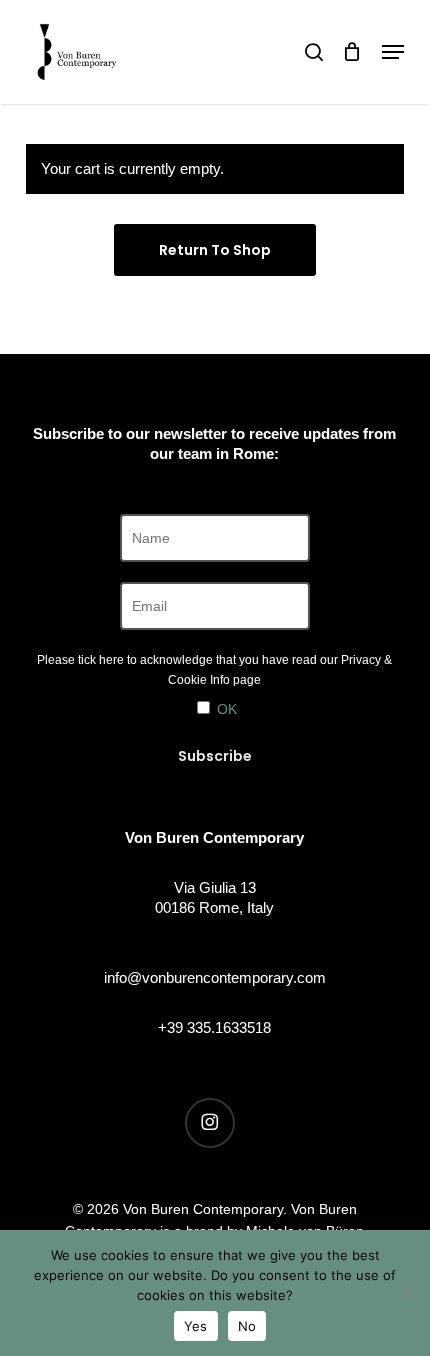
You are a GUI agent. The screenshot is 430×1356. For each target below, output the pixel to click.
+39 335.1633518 (214, 1027)
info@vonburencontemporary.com (215, 977)
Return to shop (215, 250)
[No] (405, 1293)
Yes (196, 1326)
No (247, 1326)
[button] (393, 52)
